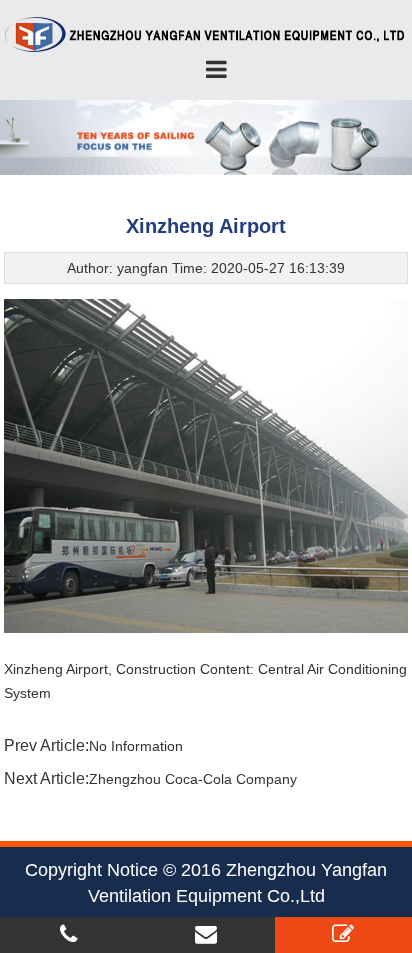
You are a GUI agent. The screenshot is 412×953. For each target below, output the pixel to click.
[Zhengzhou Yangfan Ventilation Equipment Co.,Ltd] (206, 34)
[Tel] (68, 934)
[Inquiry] (343, 934)
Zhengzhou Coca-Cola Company (193, 779)
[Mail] (206, 934)
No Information (136, 746)
